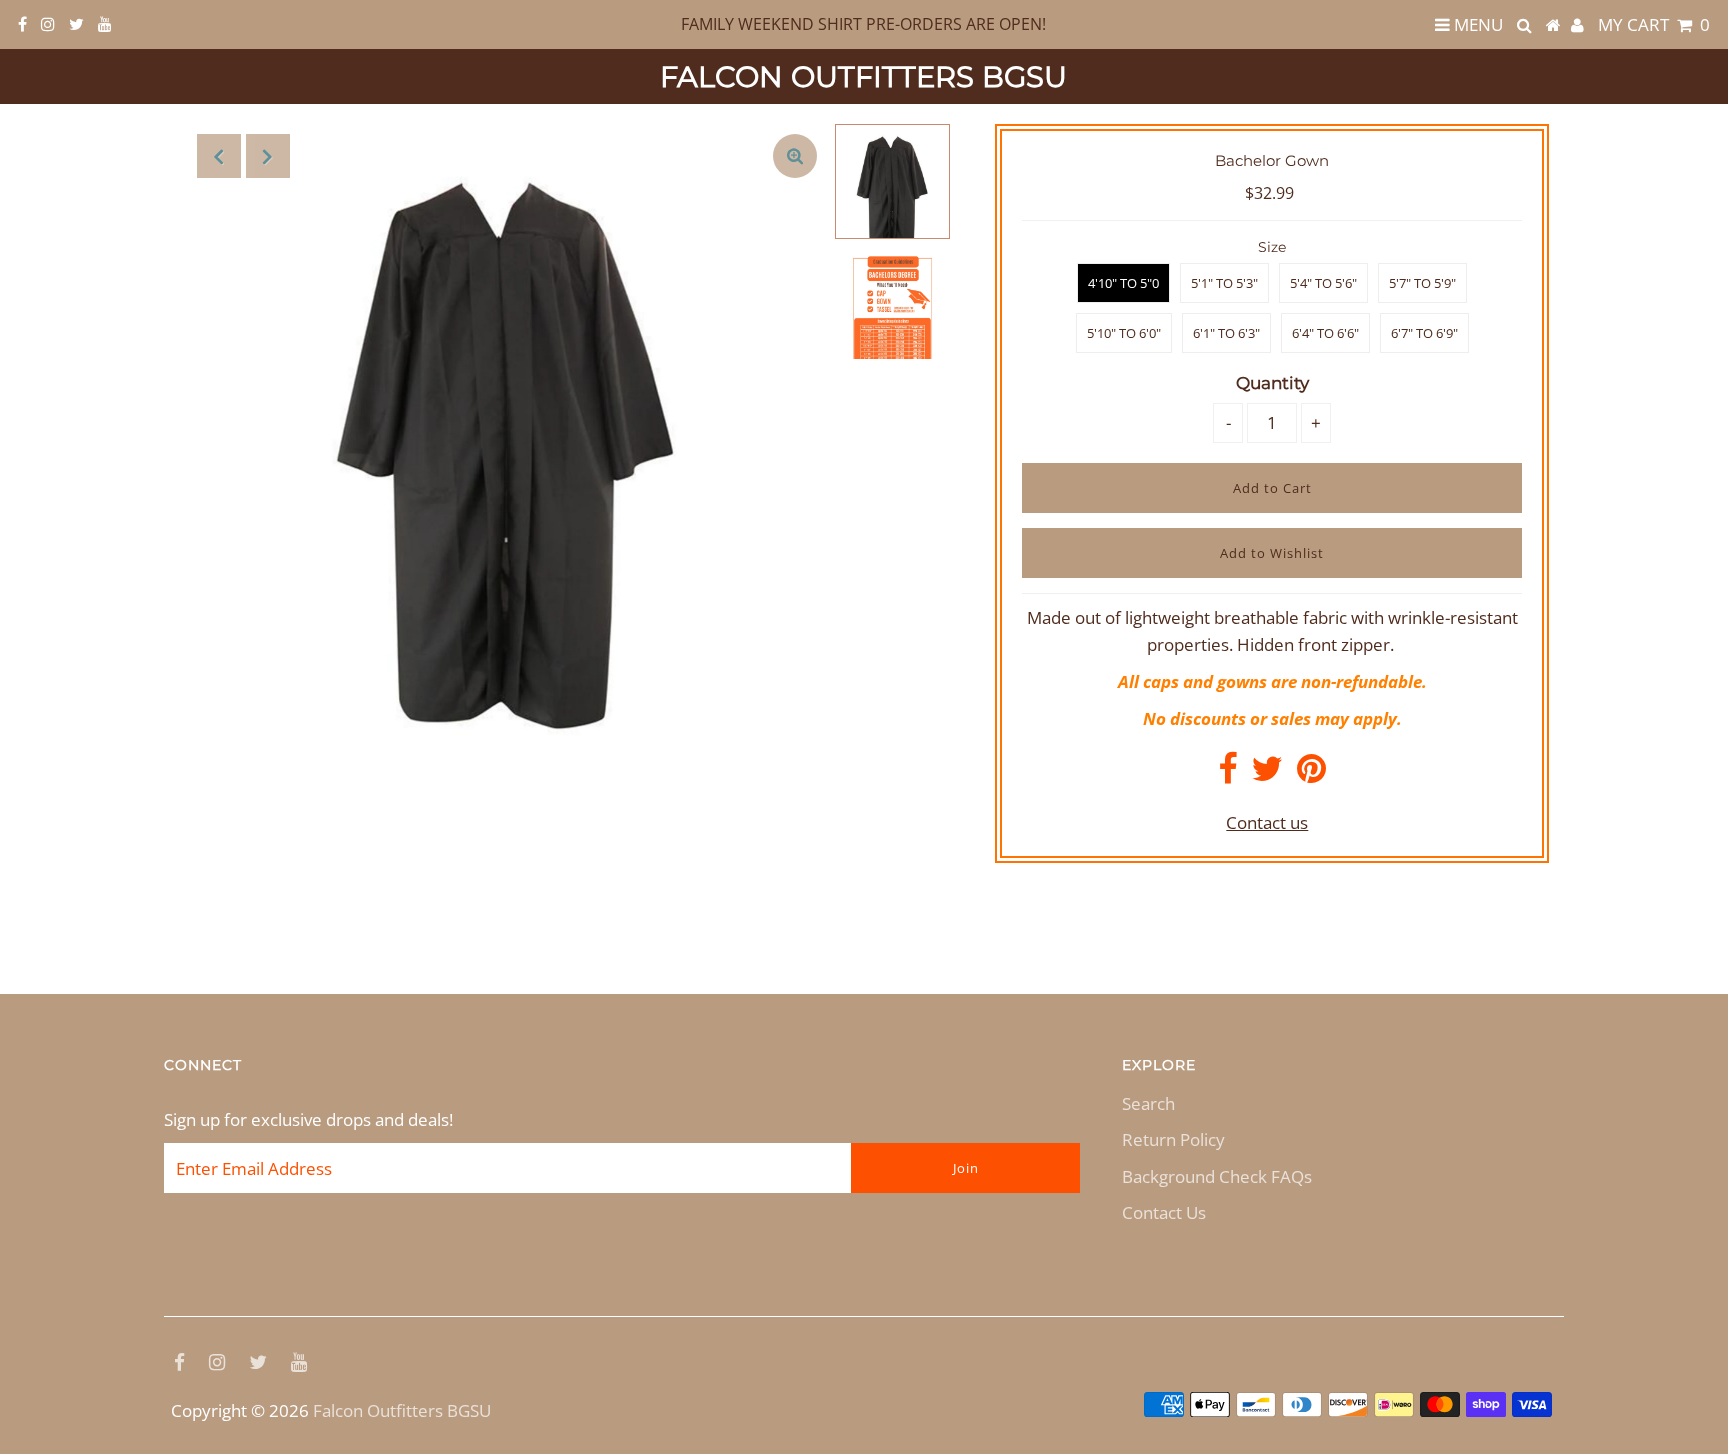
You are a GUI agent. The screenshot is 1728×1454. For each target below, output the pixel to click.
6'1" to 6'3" (1226, 333)
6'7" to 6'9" (1424, 333)
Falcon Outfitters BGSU (863, 76)
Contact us (1267, 822)
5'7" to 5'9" (1422, 283)
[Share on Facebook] (1227, 774)
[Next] (268, 156)
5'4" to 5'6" (1323, 283)
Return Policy (1173, 1139)
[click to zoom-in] (795, 156)
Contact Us (1164, 1212)
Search (1148, 1103)
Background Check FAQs (1217, 1176)
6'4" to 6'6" (1325, 333)
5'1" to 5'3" (1224, 283)
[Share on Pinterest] (1311, 774)
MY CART (1654, 24)
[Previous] (219, 156)
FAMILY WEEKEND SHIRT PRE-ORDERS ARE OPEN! (863, 24)
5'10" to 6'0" (1124, 333)
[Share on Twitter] (1267, 774)
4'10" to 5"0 (1123, 283)
